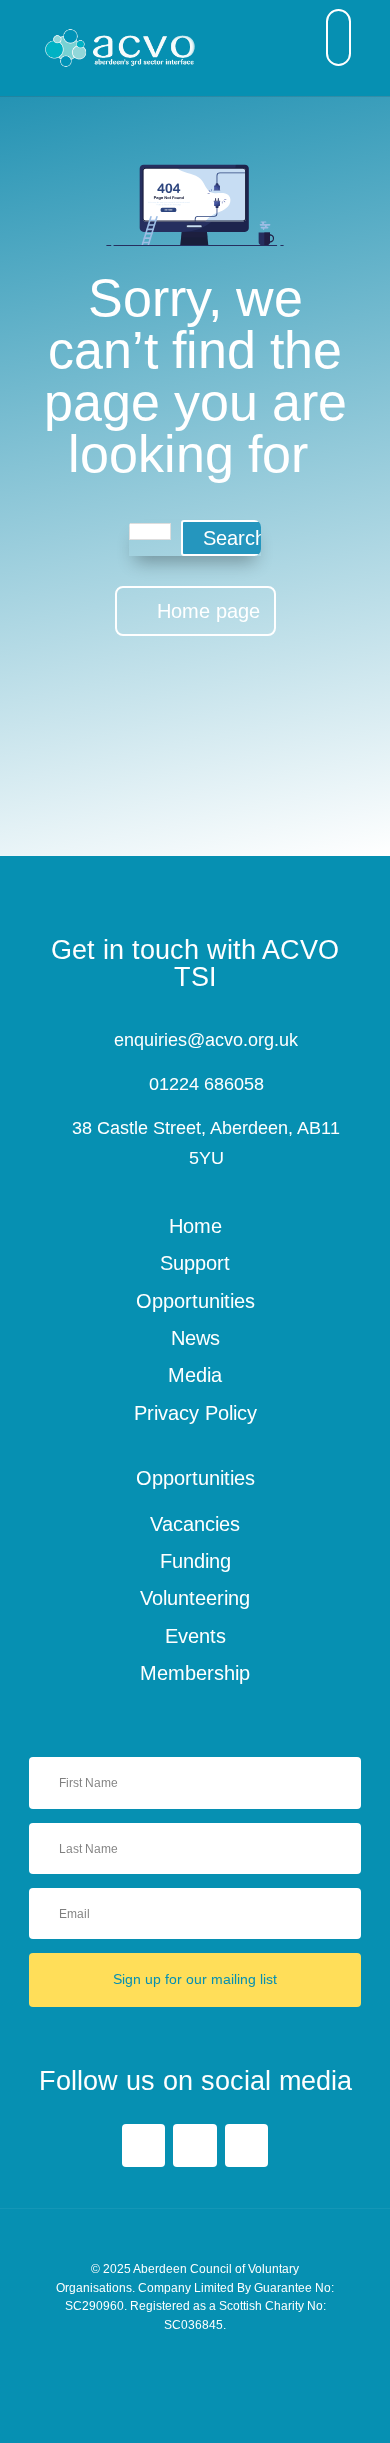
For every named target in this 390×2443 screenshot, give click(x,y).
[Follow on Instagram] (246, 2145)
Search (234, 538)
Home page (208, 611)
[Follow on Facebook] (143, 2145)
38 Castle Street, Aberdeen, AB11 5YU (206, 1143)
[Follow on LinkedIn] (194, 2145)
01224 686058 (206, 1084)
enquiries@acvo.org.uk (206, 1040)
